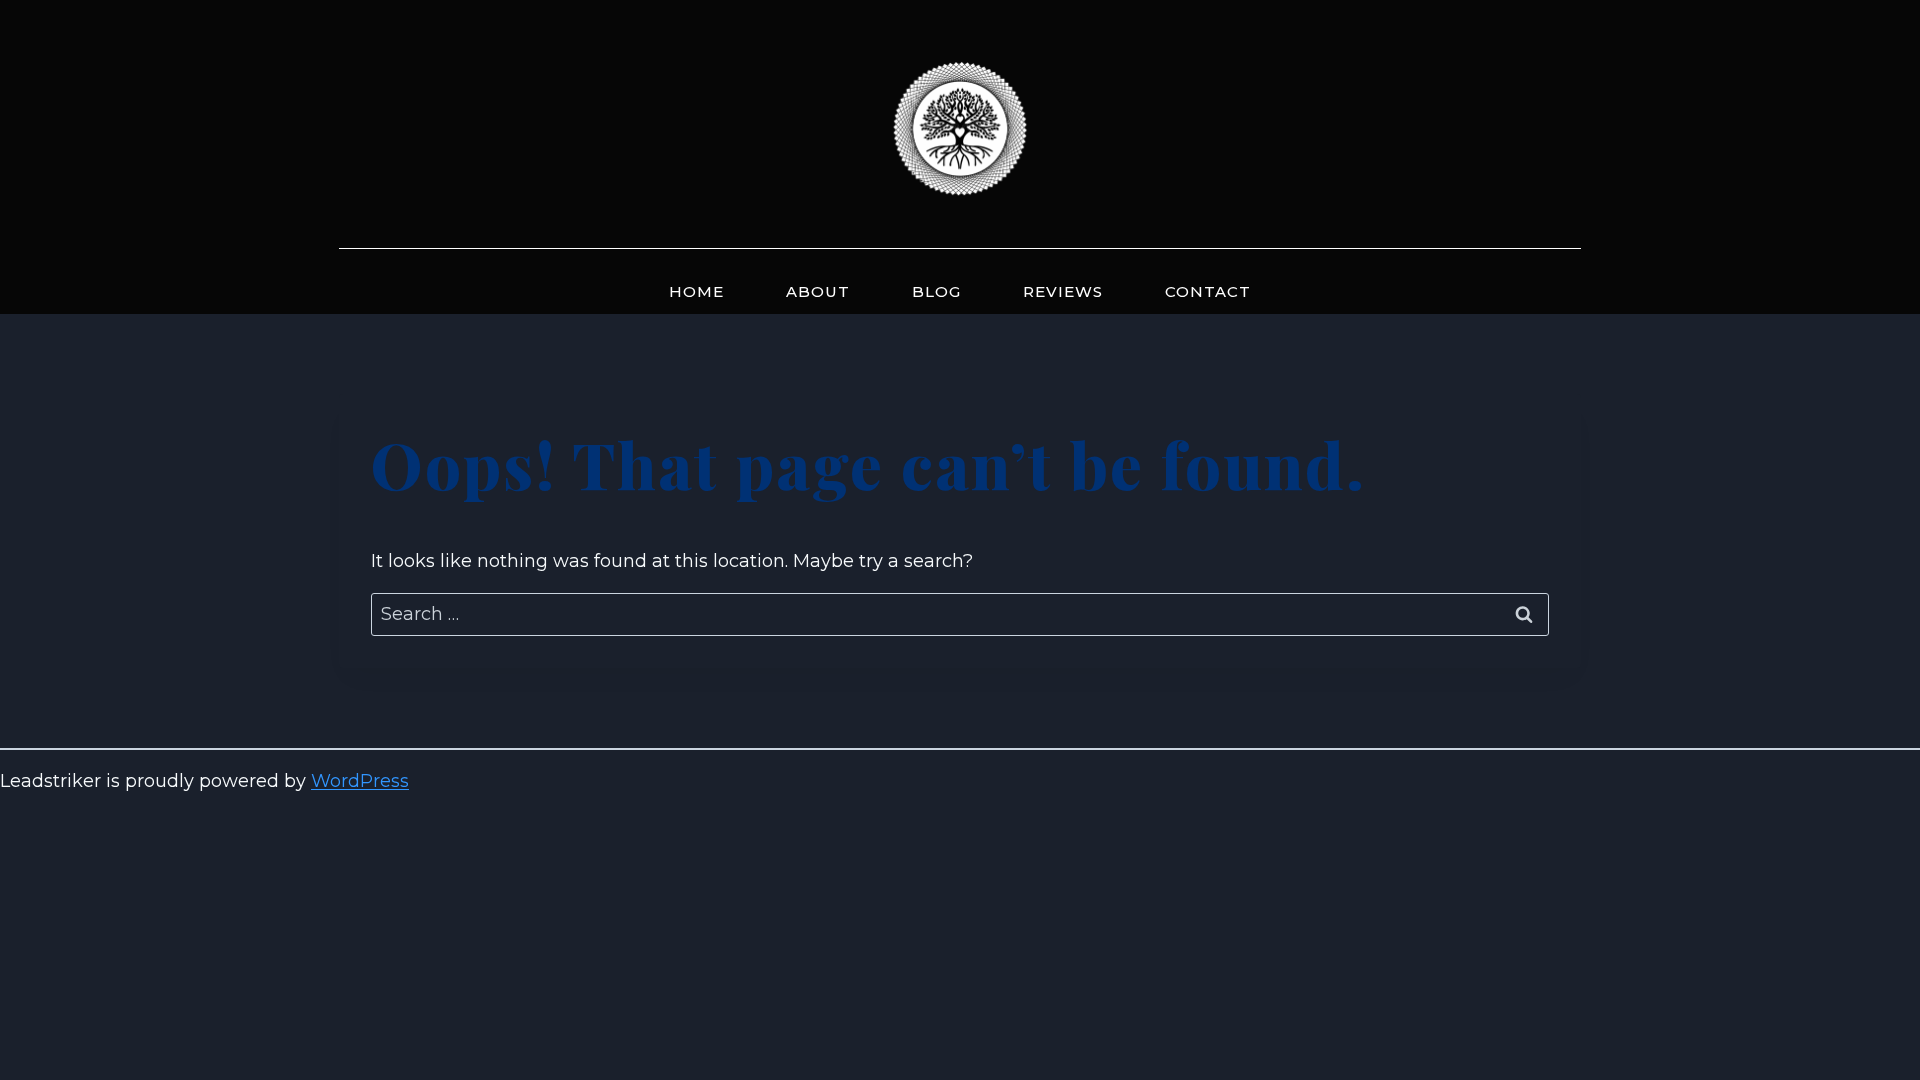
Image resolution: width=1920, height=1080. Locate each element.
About (818, 291)
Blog (936, 291)
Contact (1208, 291)
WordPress (360, 781)
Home (696, 291)
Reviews (1063, 291)
